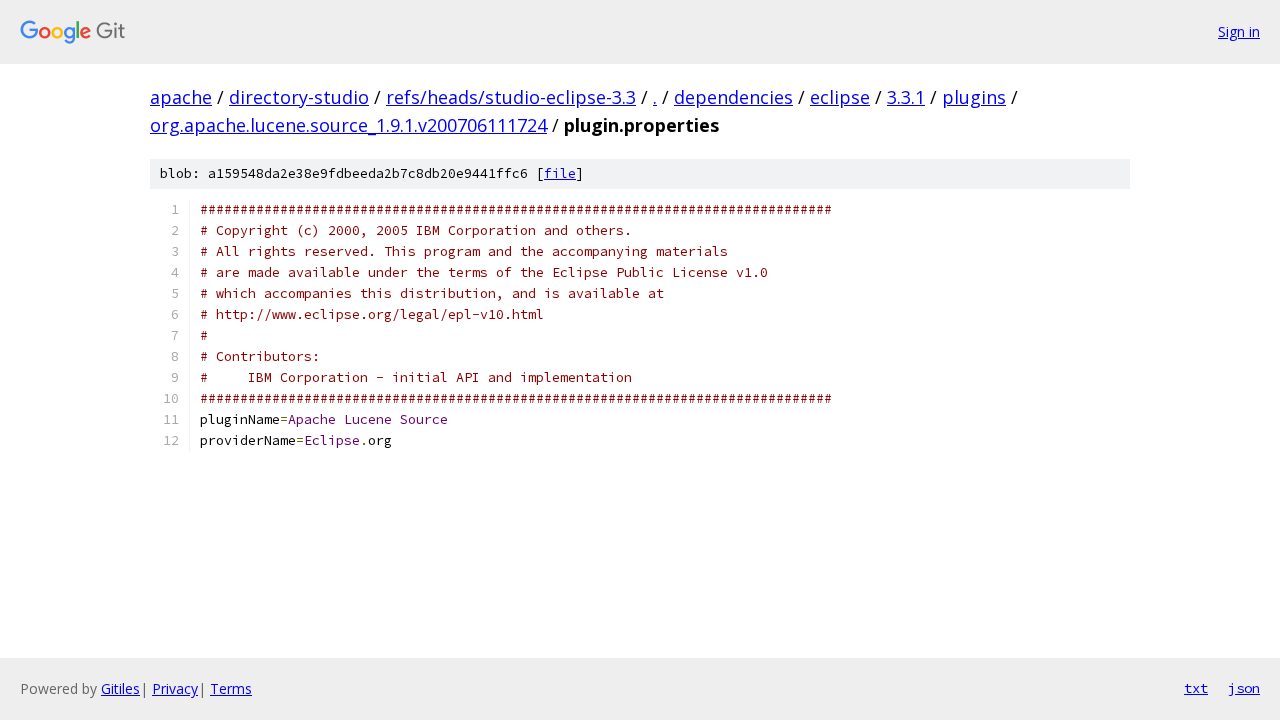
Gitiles (120, 688)
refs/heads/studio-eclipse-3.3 (511, 97)
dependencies (733, 97)
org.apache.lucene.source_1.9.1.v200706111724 (348, 125)
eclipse (840, 97)
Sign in (1239, 31)
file (560, 173)
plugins (974, 97)
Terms (231, 688)
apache (181, 97)
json (1244, 688)
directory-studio (299, 97)
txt (1196, 688)
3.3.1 (906, 97)
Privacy (175, 688)
